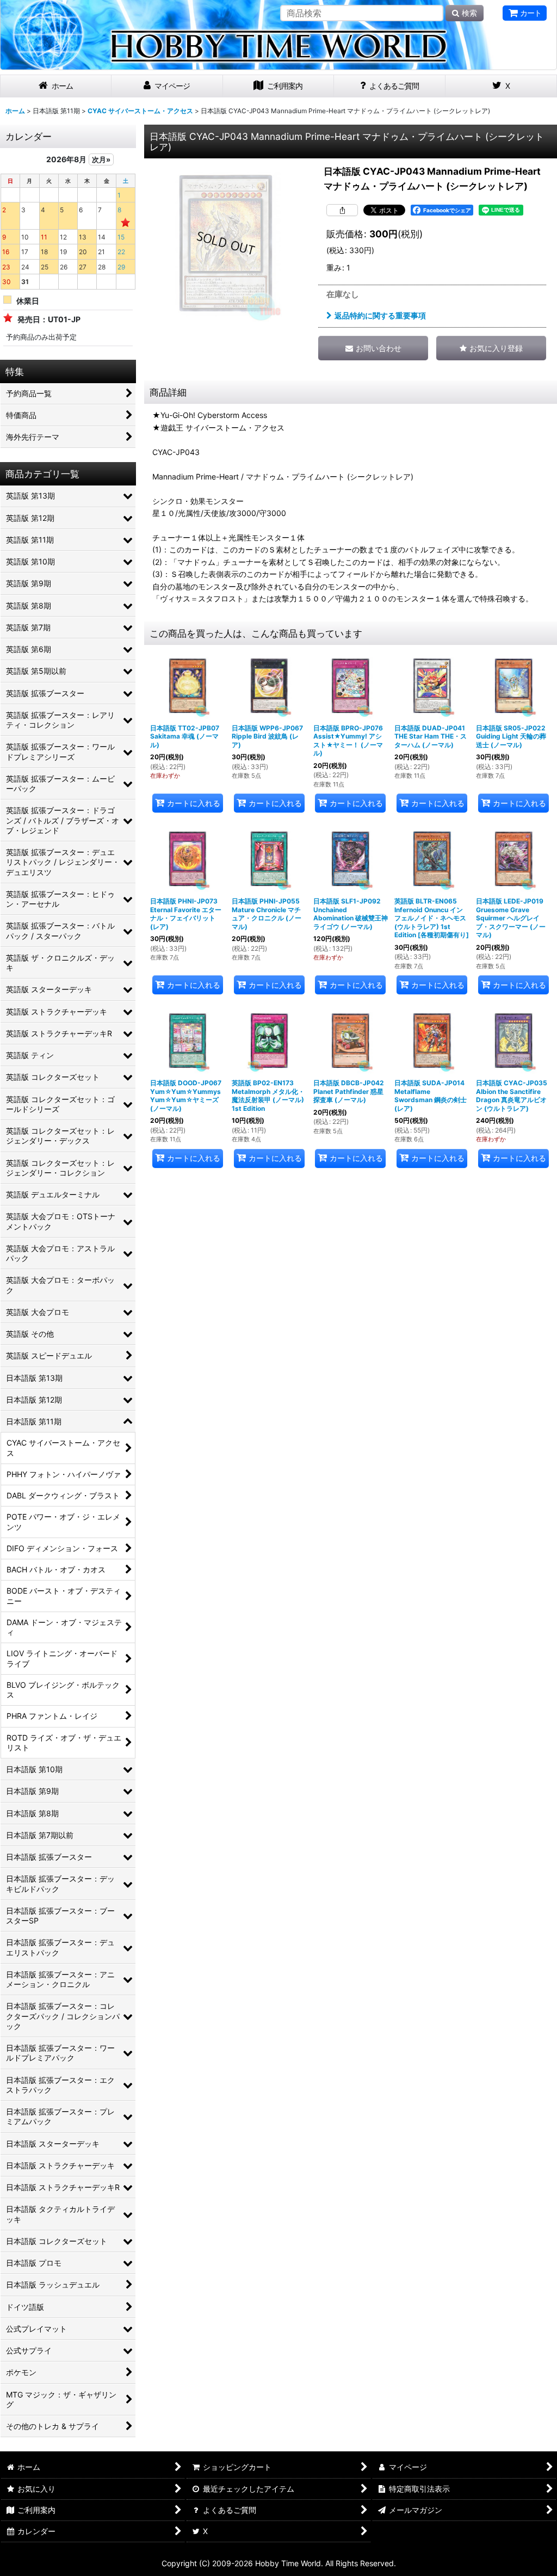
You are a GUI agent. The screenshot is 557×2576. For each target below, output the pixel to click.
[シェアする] (342, 210)
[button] (491, 348)
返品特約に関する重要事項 (380, 315)
